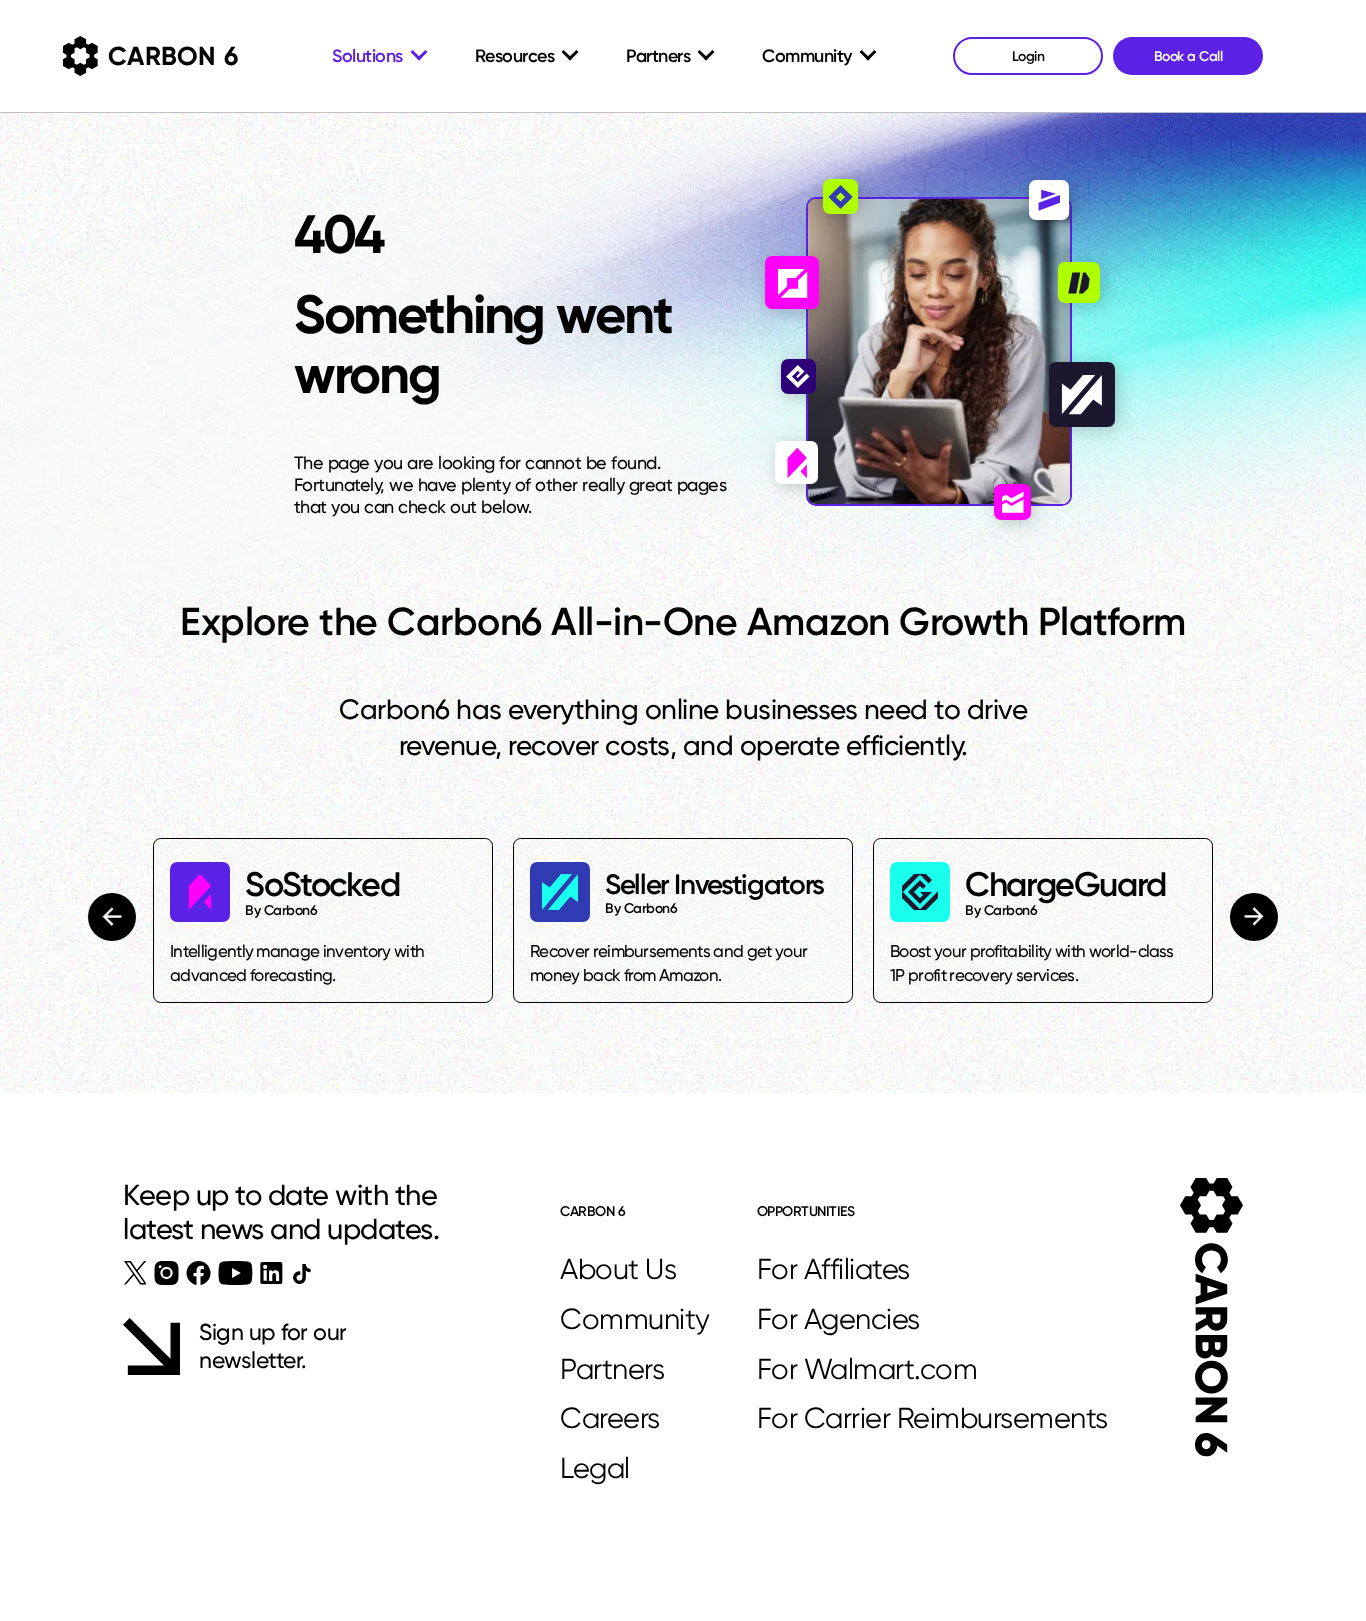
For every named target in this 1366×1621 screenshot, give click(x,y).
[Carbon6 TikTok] (301, 1273)
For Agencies (838, 1319)
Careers (610, 1418)
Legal (595, 1468)
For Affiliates (833, 1269)
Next (1252, 916)
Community (635, 1319)
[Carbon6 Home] (1211, 1317)
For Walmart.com (867, 1369)
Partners (612, 1369)
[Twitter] (135, 1273)
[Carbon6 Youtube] (235, 1273)
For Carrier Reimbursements (932, 1418)
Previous (115, 916)
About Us (618, 1269)
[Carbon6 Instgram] (166, 1273)
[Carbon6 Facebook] (198, 1273)
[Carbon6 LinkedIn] (271, 1273)
